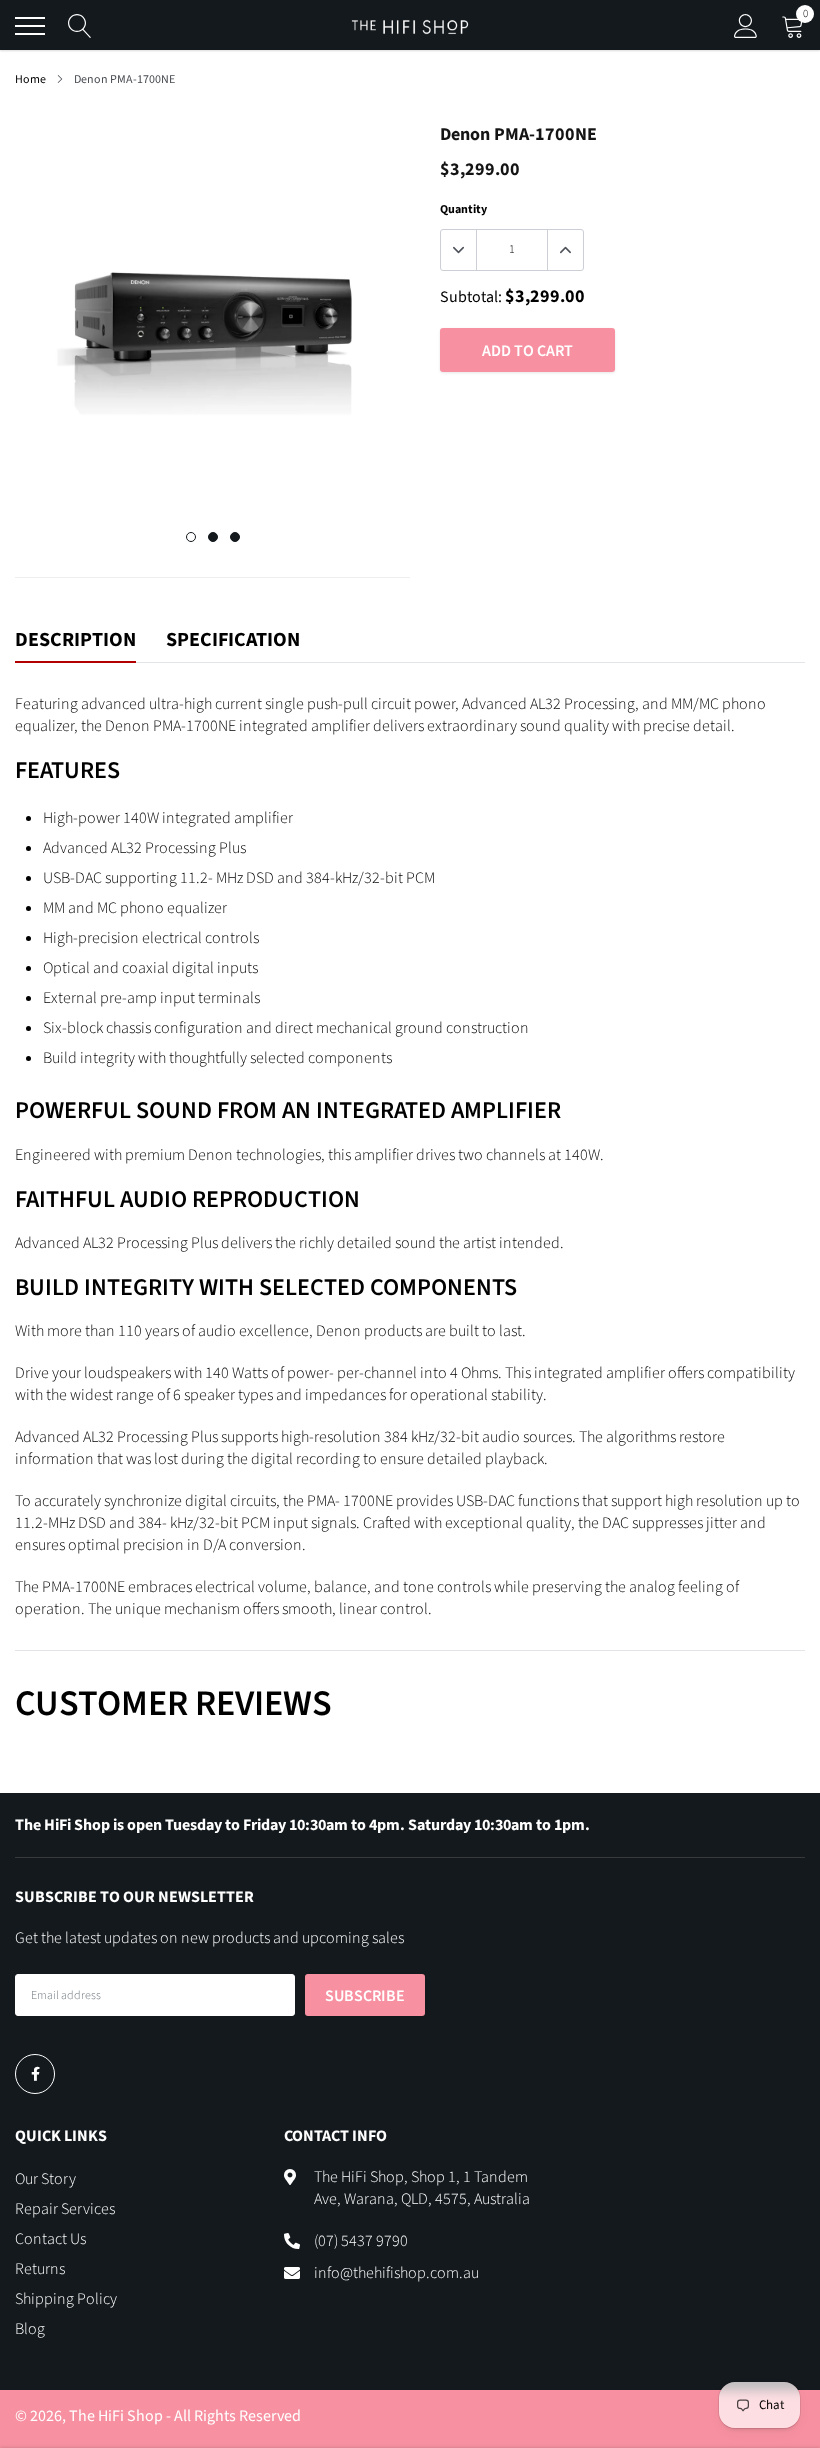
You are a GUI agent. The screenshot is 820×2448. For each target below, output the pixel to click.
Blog (30, 2329)
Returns (40, 2269)
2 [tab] (213, 537)
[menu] (30, 26)
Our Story (45, 2179)
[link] (35, 2074)
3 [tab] (235, 537)
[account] (746, 26)
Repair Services (65, 2209)
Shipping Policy (66, 2299)
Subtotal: (471, 297)
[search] (80, 26)
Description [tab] (75, 641)
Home (30, 79)
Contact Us (50, 2239)
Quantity (463, 209)
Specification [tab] (233, 641)
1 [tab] (191, 537)
